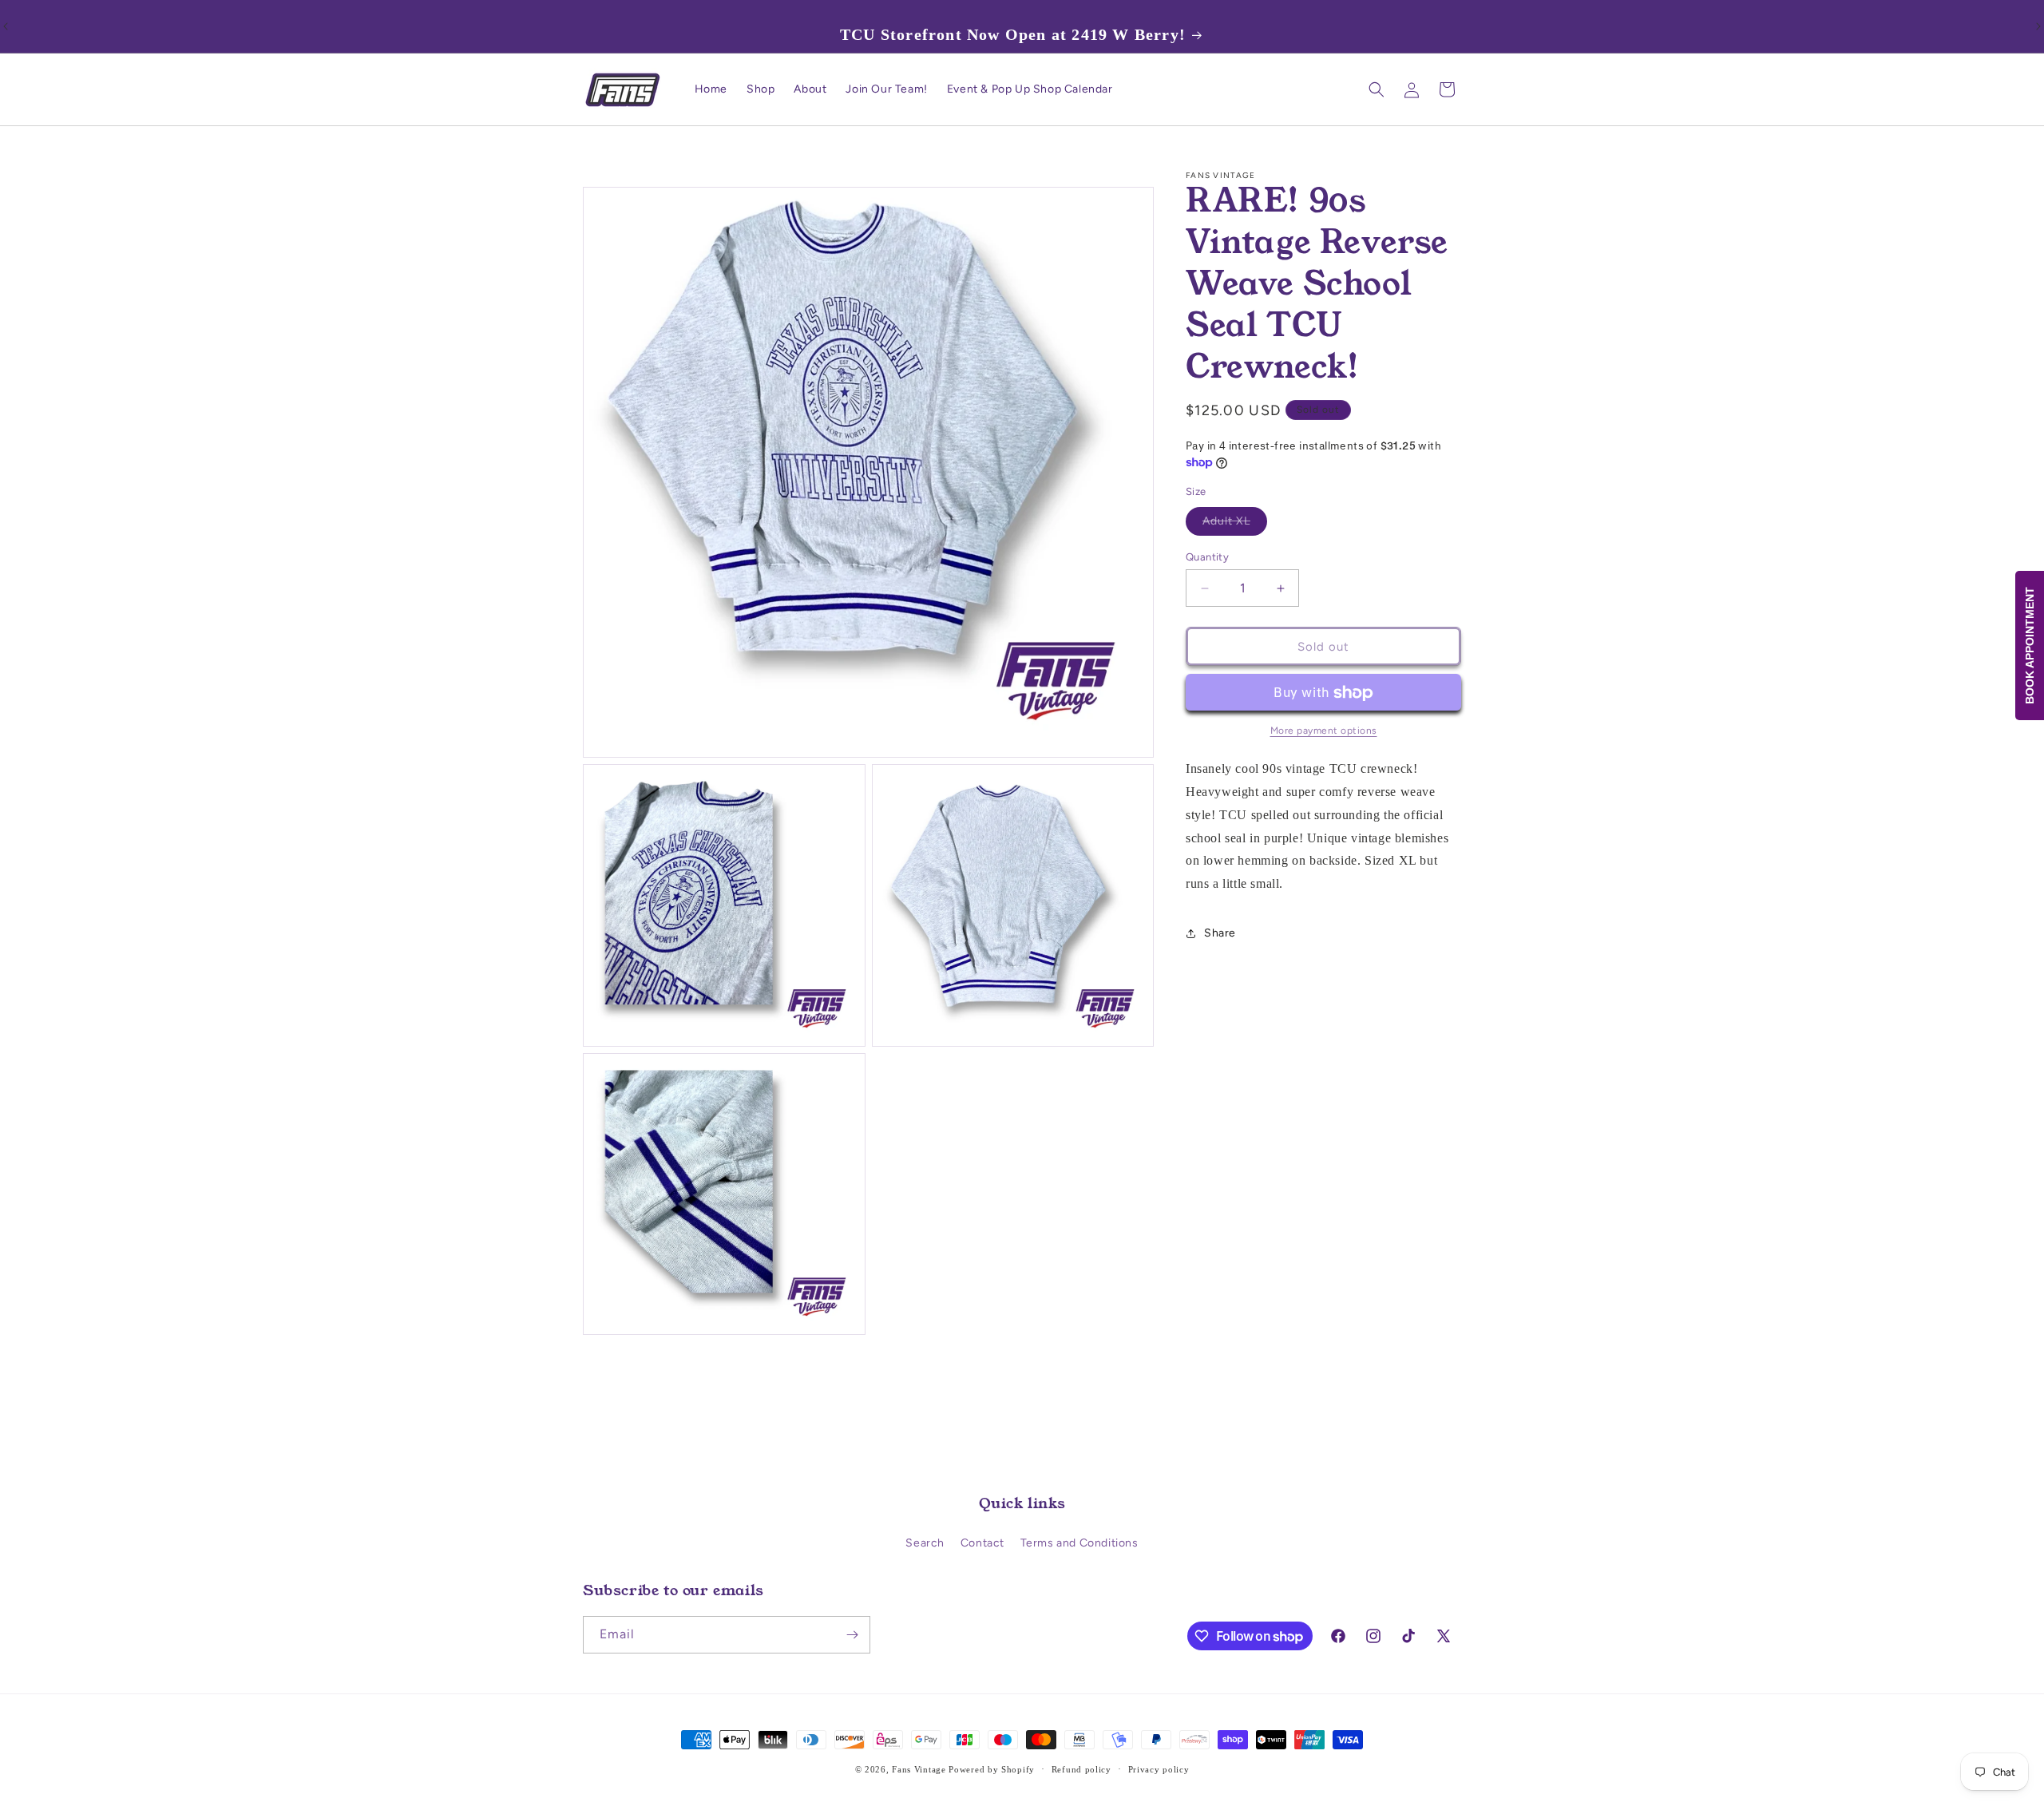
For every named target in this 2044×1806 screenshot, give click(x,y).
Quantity (1207, 557)
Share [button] (1220, 934)
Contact (982, 1543)
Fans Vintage (919, 1769)
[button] (1377, 89)
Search (925, 1543)
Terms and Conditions (1079, 1543)
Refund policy (1081, 1769)
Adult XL (1235, 525)
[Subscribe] (852, 1635)
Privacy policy (1159, 1769)
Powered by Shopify (992, 1769)
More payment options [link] (1324, 731)
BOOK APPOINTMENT (2030, 646)
